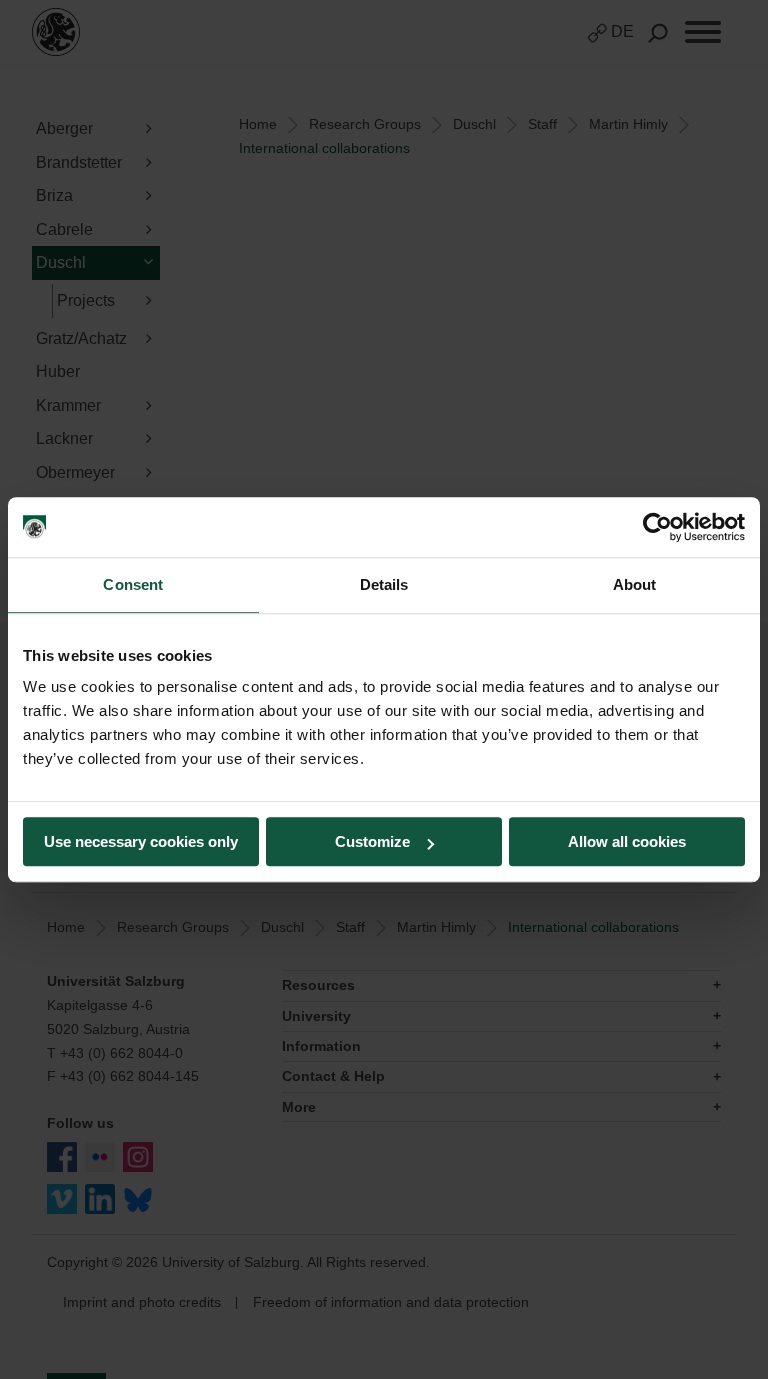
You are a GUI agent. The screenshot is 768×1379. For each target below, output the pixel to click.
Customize (372, 841)
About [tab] (635, 584)
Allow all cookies (627, 841)
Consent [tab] (133, 584)
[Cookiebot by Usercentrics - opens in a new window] (657, 527)
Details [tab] (384, 584)
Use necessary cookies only (141, 841)
